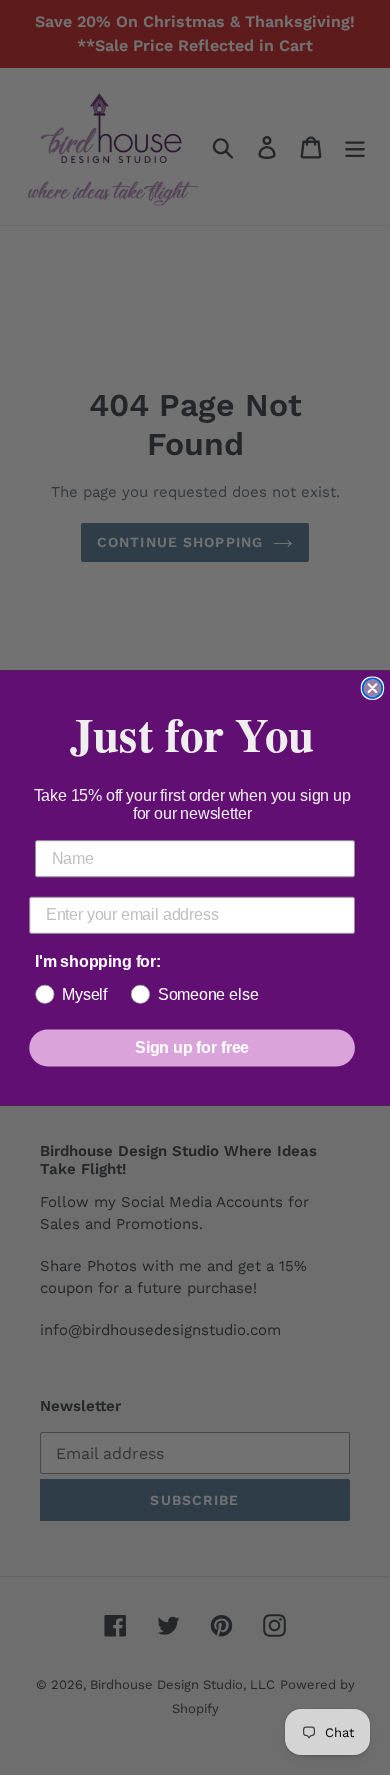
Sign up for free (192, 1047)
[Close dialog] (373, 688)
